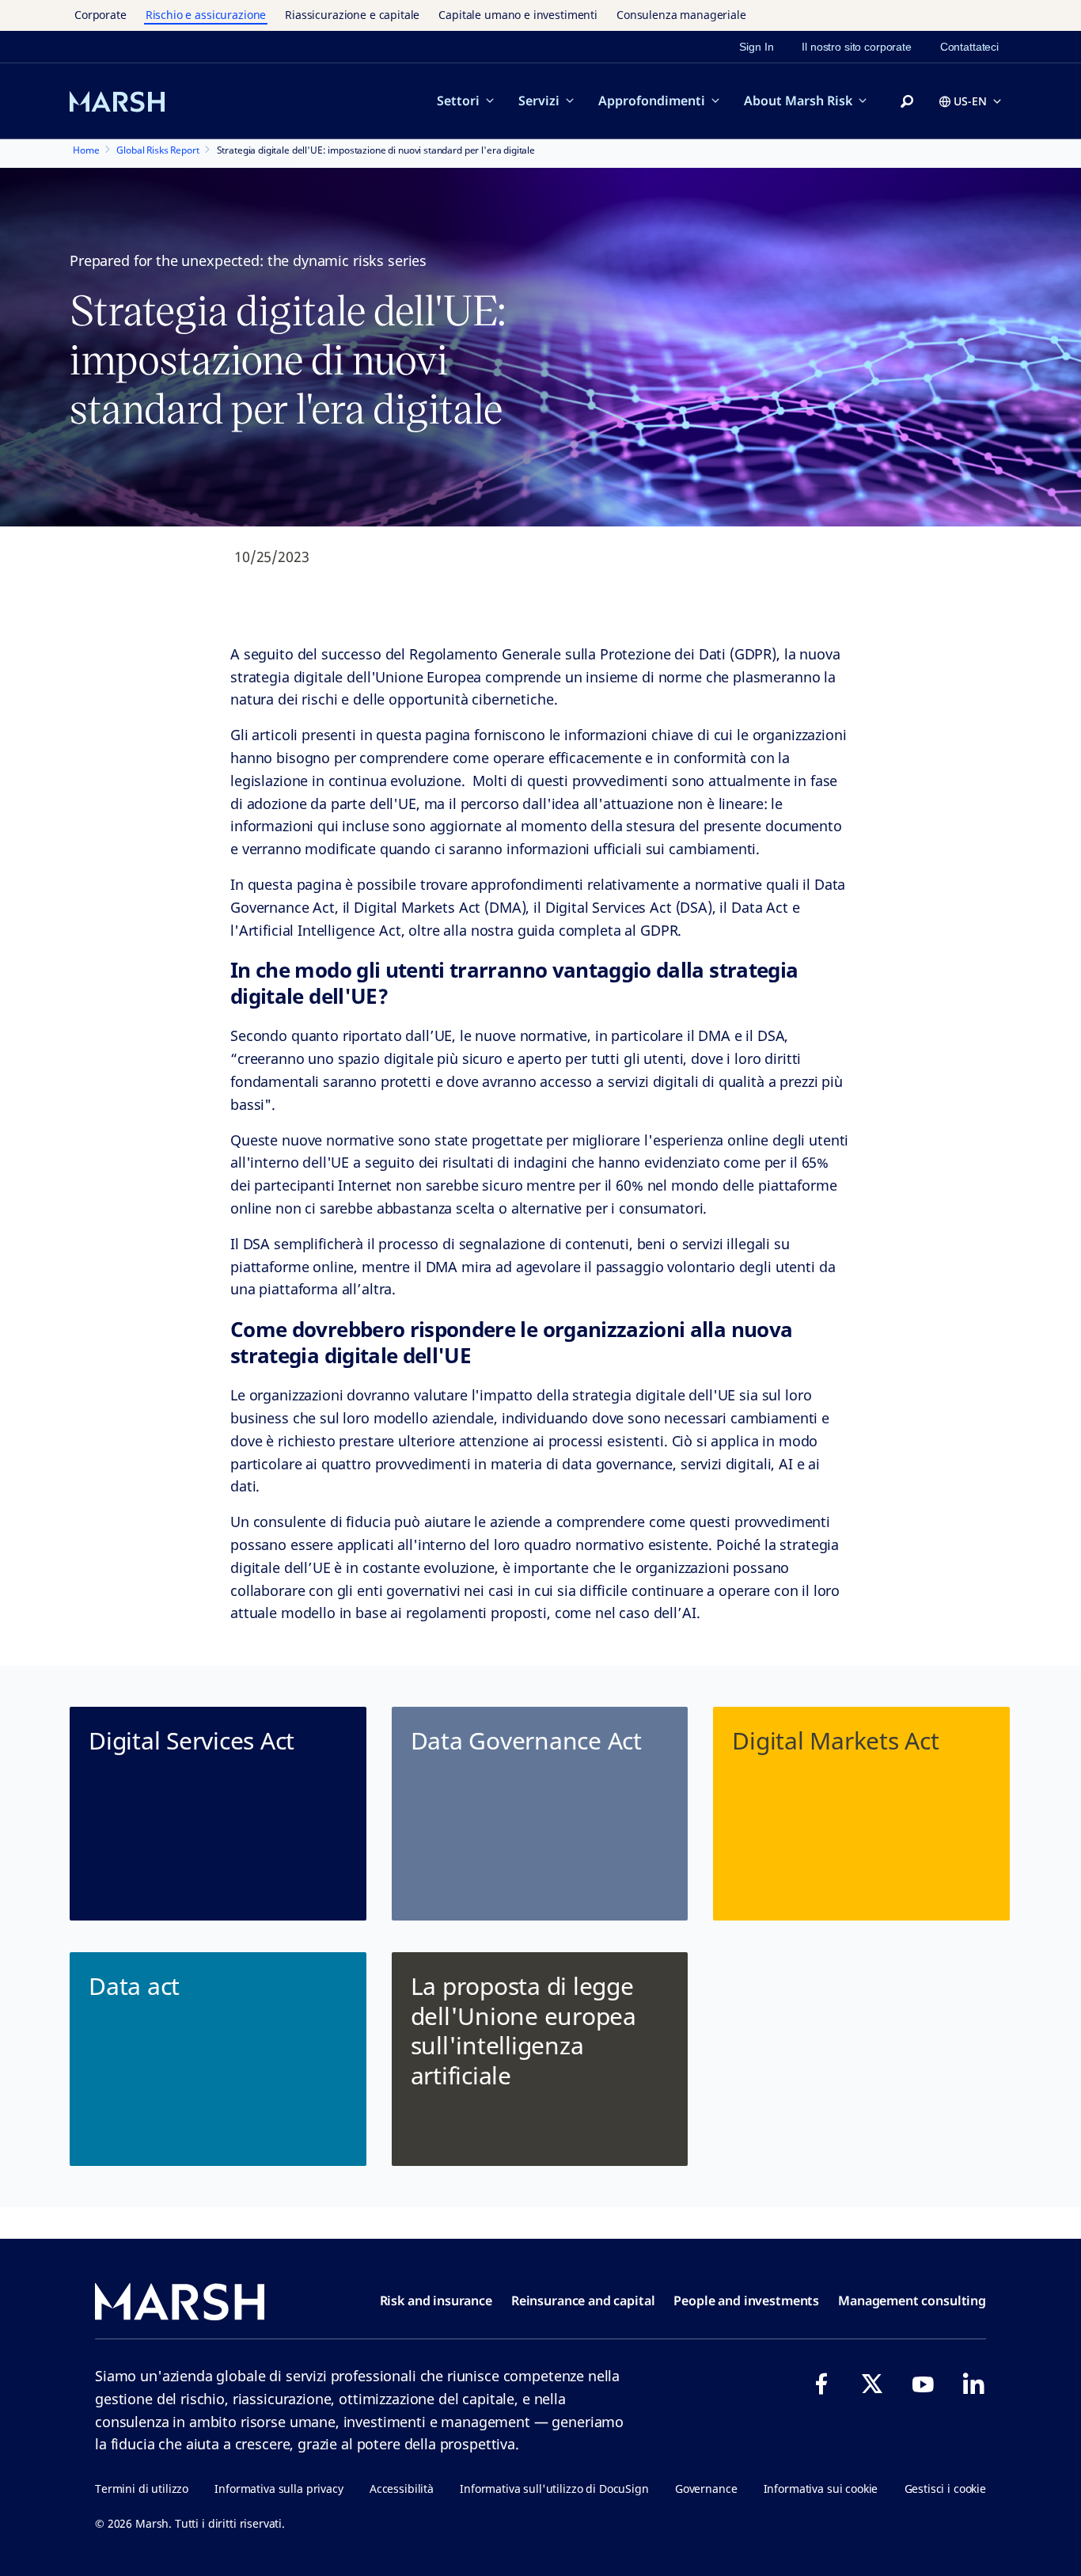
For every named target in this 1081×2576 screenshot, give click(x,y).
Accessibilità (402, 2489)
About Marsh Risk (798, 101)
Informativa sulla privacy (279, 2489)
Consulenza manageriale (681, 15)
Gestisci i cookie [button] (945, 2489)
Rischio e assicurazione (206, 15)
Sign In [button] (756, 47)
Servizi (539, 101)
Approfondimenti (652, 101)
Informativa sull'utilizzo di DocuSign (554, 2489)
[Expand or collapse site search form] (907, 102)
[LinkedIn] (973, 2384)
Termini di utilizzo (142, 2489)
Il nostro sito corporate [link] (856, 47)
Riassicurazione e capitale (352, 15)
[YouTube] (923, 2384)
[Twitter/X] (872, 2384)
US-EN (970, 101)
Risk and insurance (436, 2301)
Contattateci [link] (969, 47)
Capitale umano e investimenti (518, 15)
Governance (706, 2489)
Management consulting (912, 2301)
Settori (458, 101)
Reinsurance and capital (583, 2301)
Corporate (101, 15)
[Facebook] (821, 2384)
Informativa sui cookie (821, 2489)
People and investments (746, 2301)
